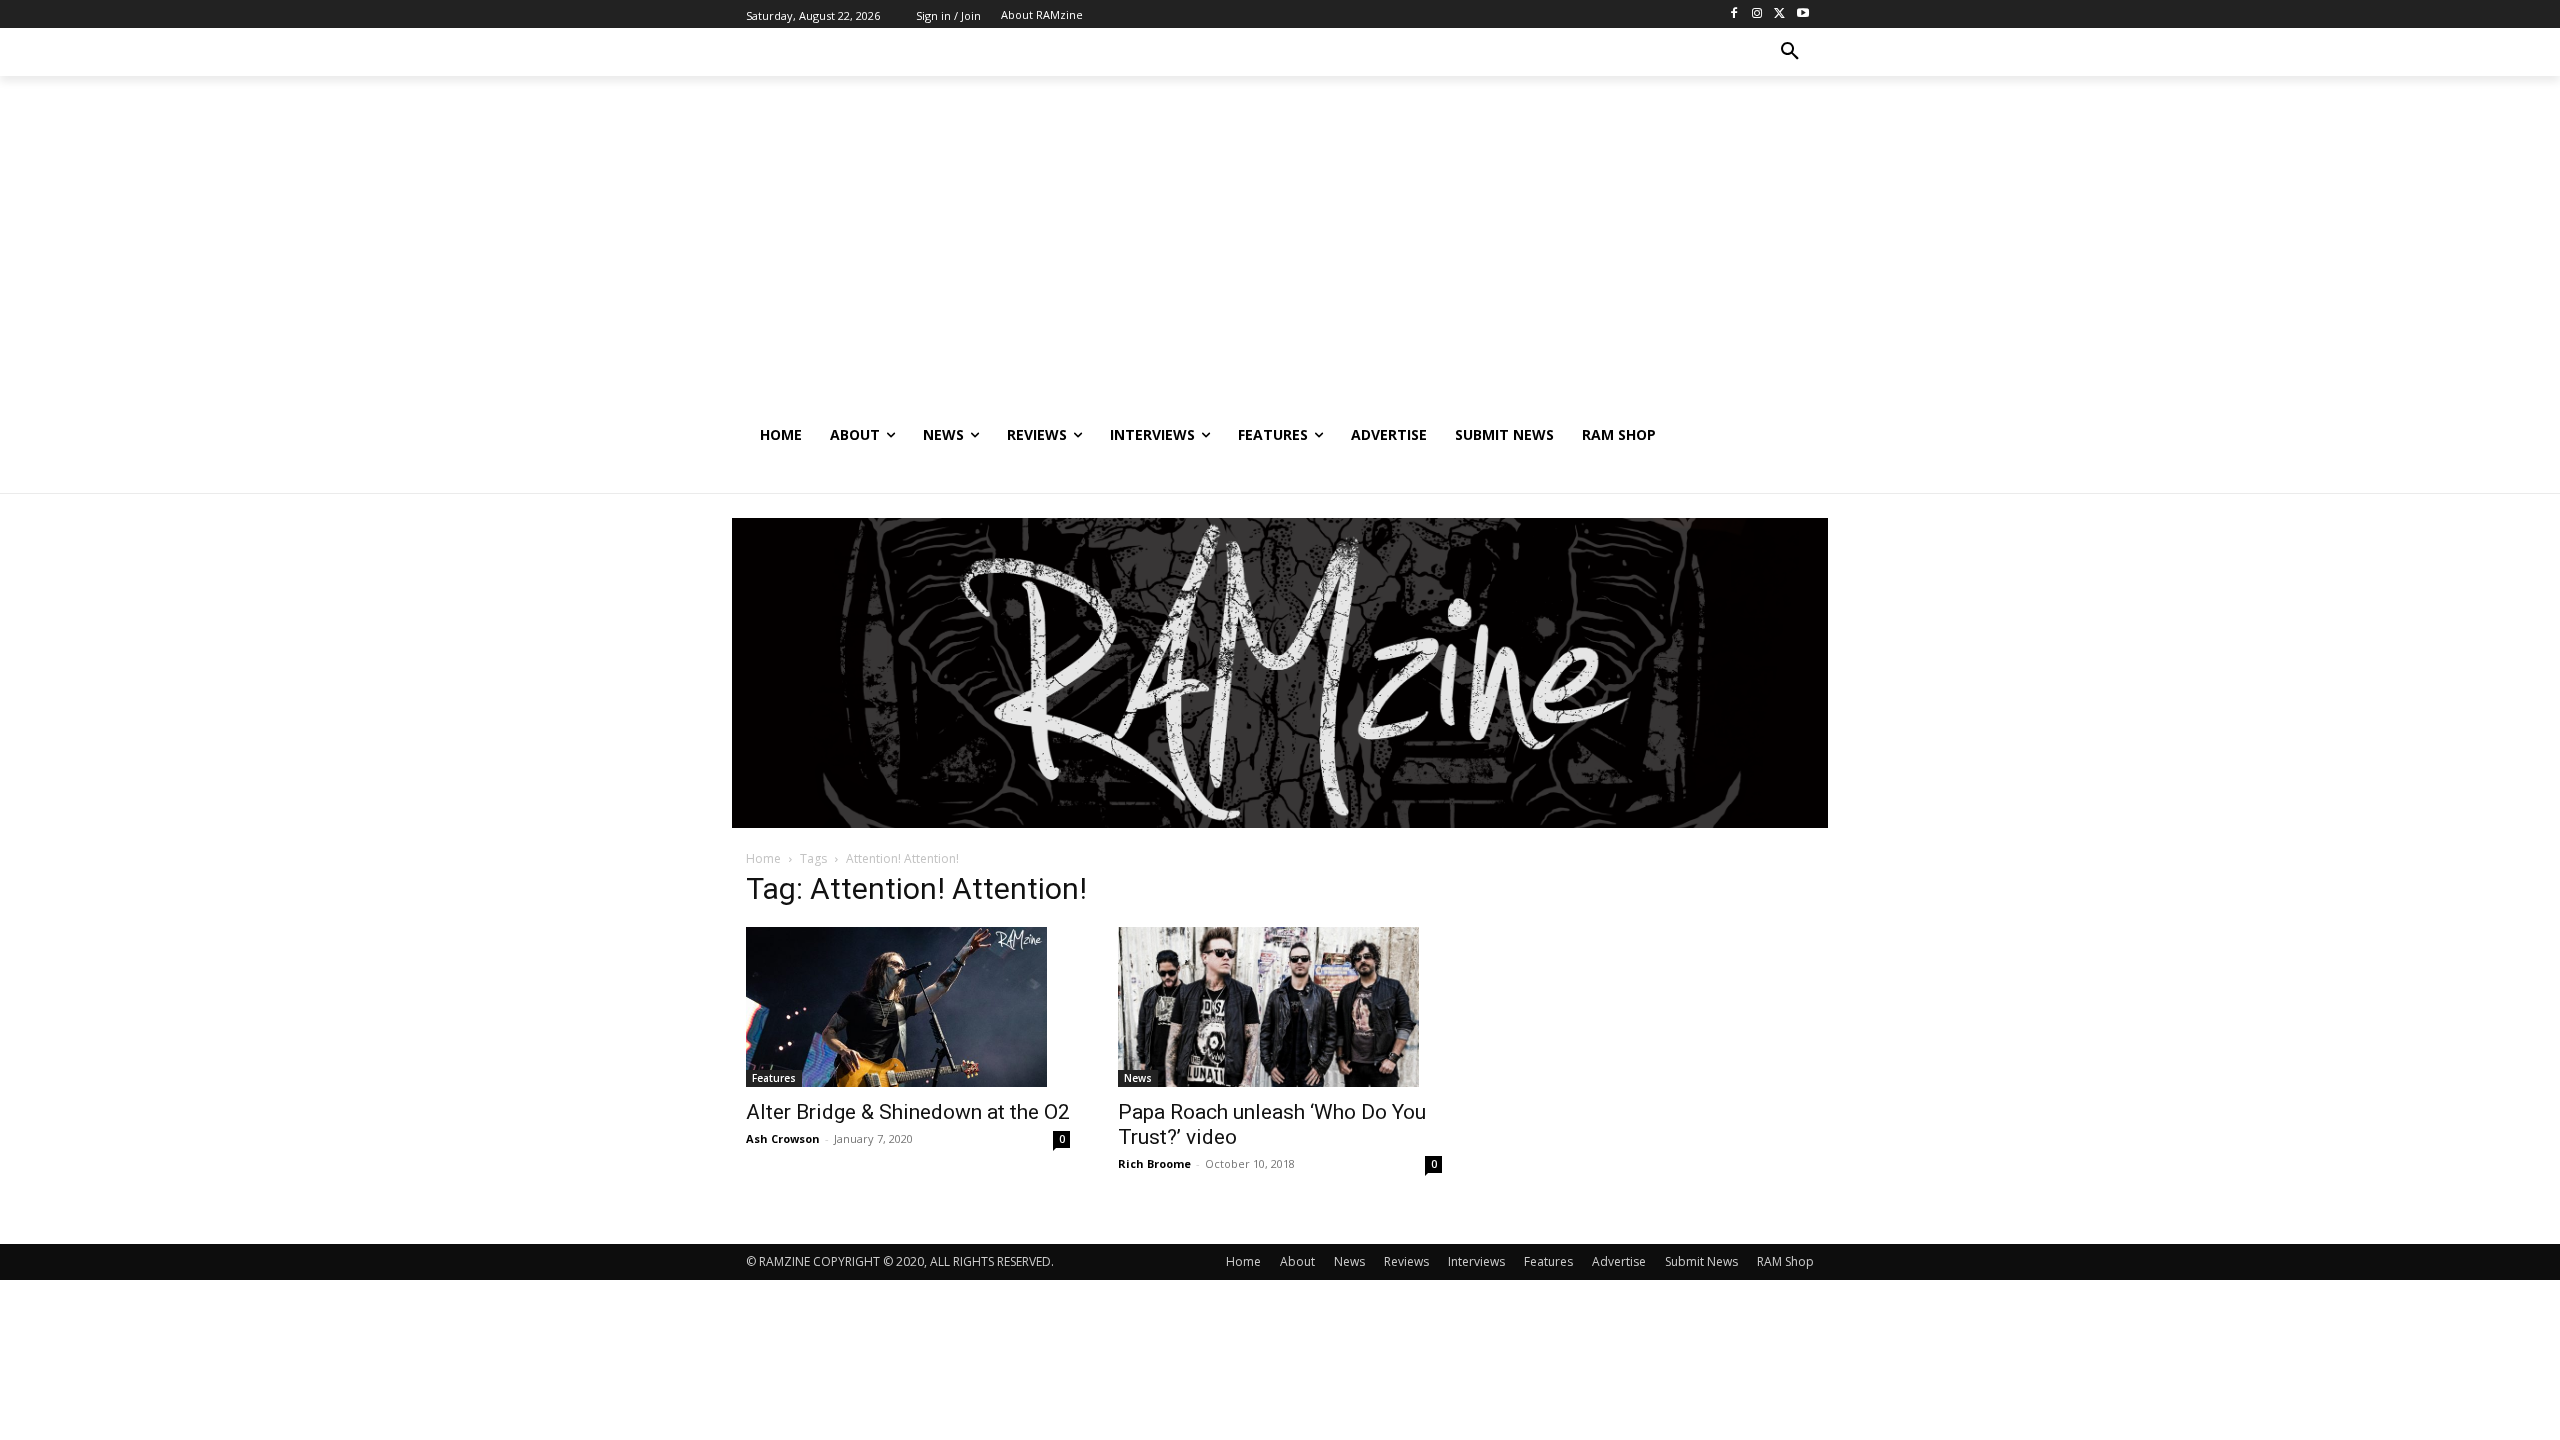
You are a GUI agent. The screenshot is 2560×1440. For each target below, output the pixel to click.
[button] (1790, 52)
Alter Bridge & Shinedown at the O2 (908, 1112)
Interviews (1476, 1261)
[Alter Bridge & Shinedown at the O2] (908, 1007)
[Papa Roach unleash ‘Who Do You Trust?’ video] (1280, 1007)
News (1138, 1078)
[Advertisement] (1280, 261)
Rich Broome (1154, 1163)
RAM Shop (1785, 1261)
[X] (1779, 14)
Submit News (1701, 1261)
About (1297, 1261)
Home (763, 858)
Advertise (1619, 1261)
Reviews (1406, 1261)
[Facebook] (1734, 14)
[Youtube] (1802, 14)
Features (774, 1078)
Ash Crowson (783, 1138)
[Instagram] (1757, 14)
